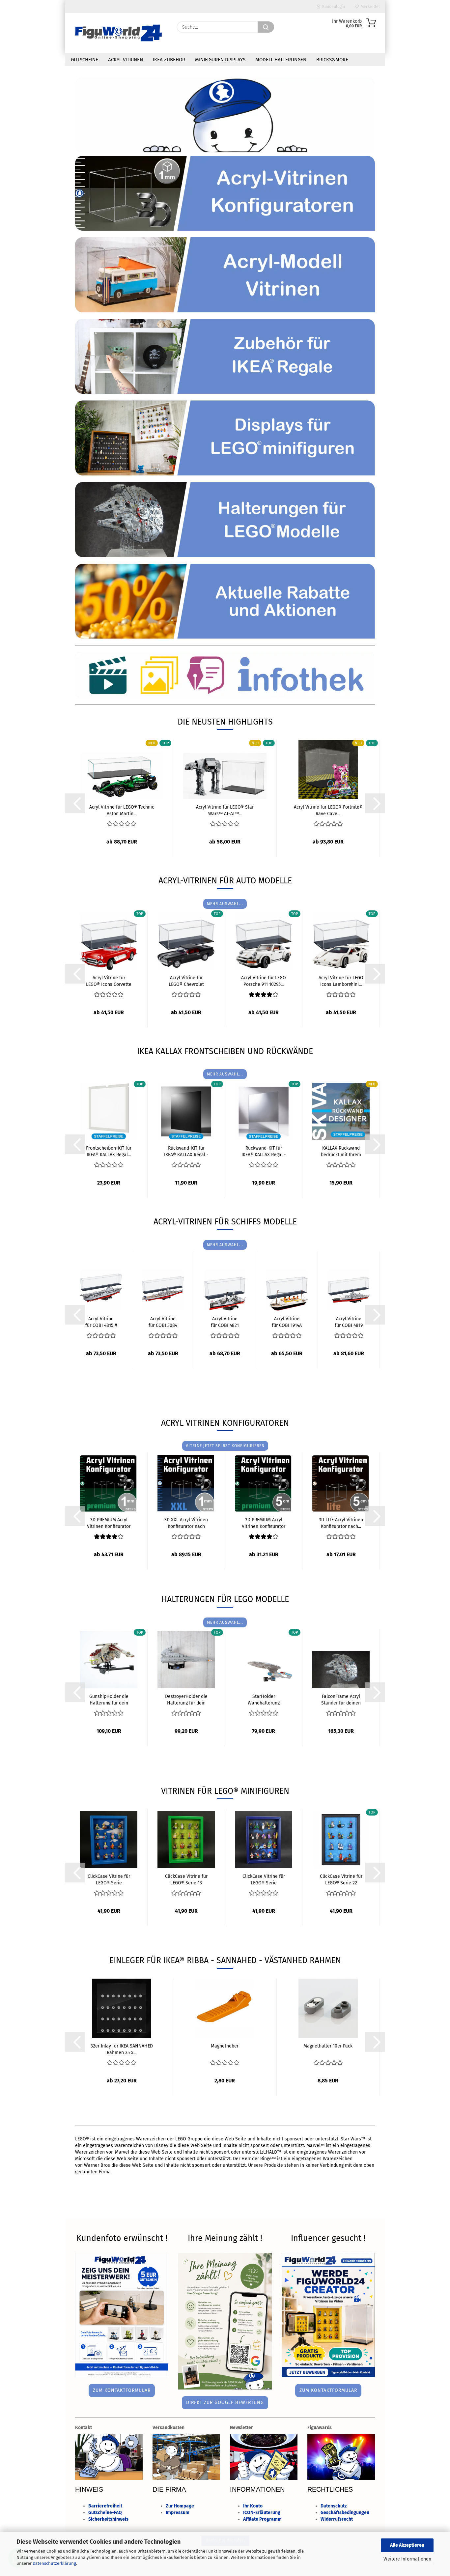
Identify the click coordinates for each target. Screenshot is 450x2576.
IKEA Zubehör (169, 60)
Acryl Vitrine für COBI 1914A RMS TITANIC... (287, 1322)
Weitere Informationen (407, 2559)
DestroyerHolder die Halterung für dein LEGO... (186, 1699)
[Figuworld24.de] (118, 33)
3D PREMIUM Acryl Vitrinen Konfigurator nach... (109, 1523)
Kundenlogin (333, 7)
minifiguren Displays (220, 60)
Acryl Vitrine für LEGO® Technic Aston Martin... (122, 810)
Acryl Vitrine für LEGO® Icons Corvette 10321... (109, 981)
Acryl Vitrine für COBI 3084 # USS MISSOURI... (163, 1322)
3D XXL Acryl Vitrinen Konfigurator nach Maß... (186, 1523)
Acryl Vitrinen (126, 60)
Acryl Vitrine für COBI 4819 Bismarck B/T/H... (349, 1322)
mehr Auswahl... (225, 904)
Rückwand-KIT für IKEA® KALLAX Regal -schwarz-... (186, 1151)
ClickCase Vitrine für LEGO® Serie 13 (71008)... (186, 1879)
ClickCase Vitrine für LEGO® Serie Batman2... (264, 1879)
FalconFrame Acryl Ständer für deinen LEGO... (341, 1699)
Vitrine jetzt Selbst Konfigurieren (225, 1446)
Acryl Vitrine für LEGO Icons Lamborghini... (341, 981)
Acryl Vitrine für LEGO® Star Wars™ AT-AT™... (225, 810)
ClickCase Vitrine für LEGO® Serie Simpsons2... (109, 1879)
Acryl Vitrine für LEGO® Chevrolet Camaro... (186, 981)
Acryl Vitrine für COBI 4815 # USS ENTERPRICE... (101, 1322)
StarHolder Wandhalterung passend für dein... (264, 1699)
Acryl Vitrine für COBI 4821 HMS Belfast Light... (225, 1322)
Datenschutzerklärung (54, 2563)
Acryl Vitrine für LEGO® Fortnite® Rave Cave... (328, 810)
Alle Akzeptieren (407, 2545)
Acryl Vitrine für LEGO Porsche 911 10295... (264, 981)
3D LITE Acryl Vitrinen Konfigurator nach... (341, 1523)
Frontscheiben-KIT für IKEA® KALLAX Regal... (109, 1151)
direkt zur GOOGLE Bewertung (225, 2403)
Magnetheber (225, 2046)
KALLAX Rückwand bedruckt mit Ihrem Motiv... (341, 1151)
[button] (75, 803)
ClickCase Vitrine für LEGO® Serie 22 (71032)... (341, 1879)
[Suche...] (266, 27)
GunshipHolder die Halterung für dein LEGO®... (109, 1699)
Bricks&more (332, 60)
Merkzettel (369, 7)
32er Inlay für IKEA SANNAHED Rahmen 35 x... (122, 2049)
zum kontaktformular (122, 2390)
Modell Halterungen (281, 60)
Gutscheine (84, 60)
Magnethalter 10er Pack (328, 2046)
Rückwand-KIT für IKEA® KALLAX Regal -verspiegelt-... (264, 1151)
